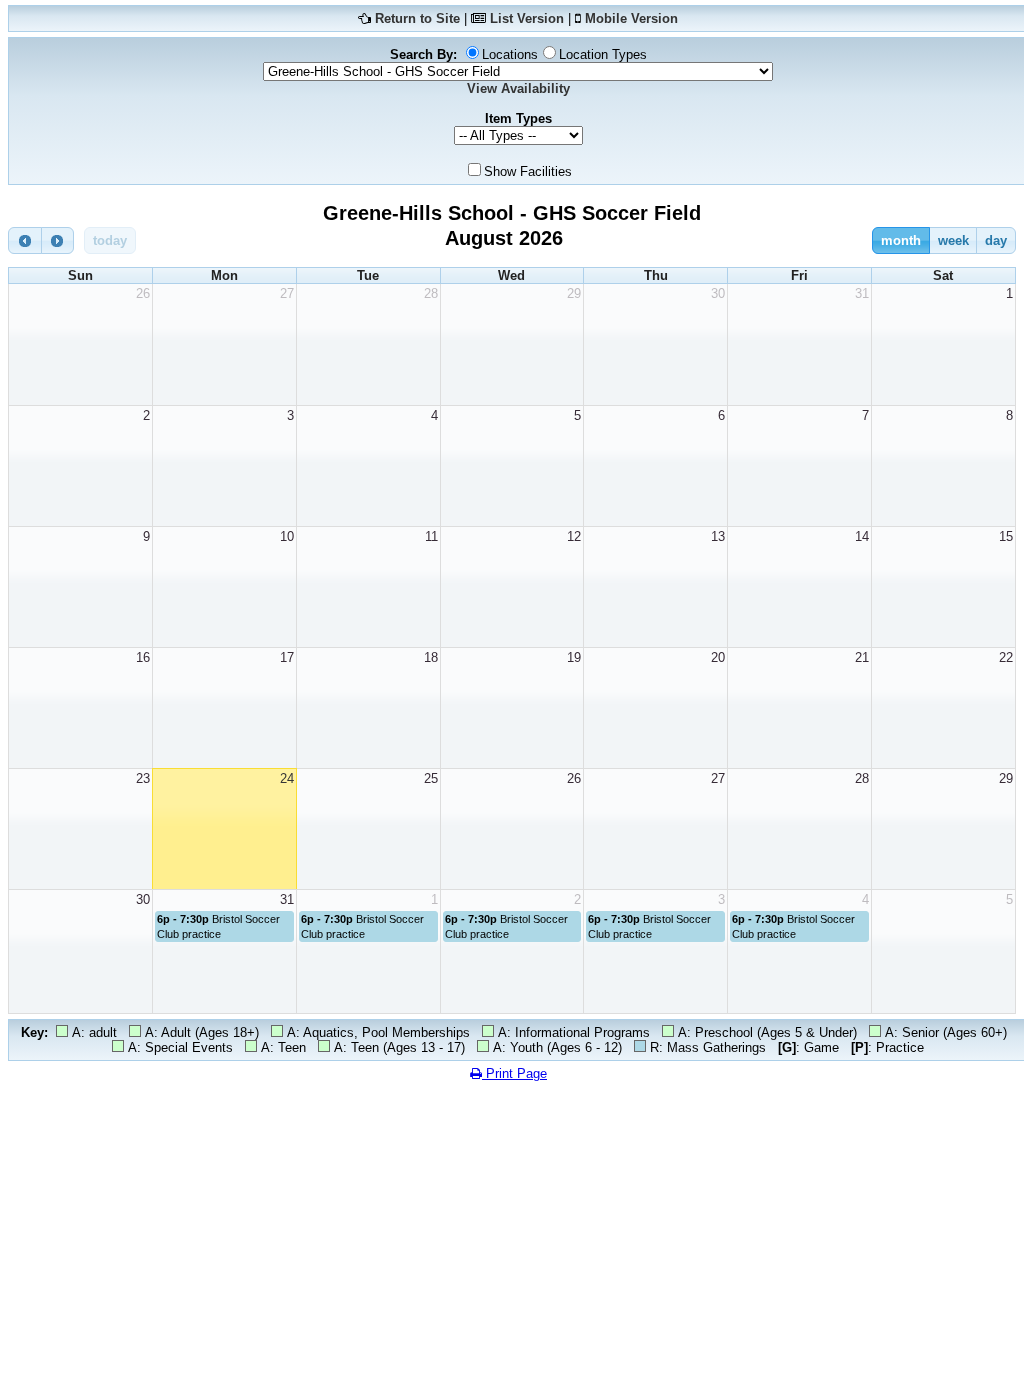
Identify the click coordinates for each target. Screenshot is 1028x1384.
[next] (58, 240)
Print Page (514, 1073)
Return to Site (417, 18)
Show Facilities (528, 171)
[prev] (25, 240)
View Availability (518, 88)
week (953, 240)
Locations (510, 54)
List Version (527, 18)
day (996, 240)
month (901, 240)
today (110, 240)
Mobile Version (631, 18)
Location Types (603, 54)
